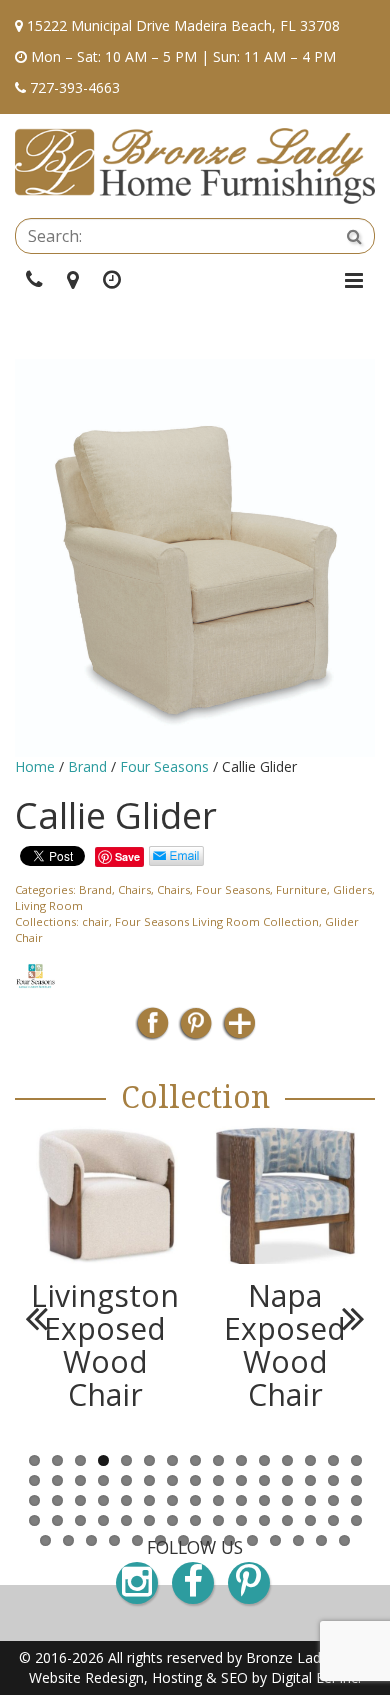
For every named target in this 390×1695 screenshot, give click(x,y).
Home (35, 766)
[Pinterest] (195, 1029)
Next (345, 1318)
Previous (45, 1318)
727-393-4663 (75, 87)
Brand (87, 766)
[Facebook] (152, 1029)
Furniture (301, 889)
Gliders (352, 889)
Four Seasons (164, 766)
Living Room (49, 905)
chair (95, 921)
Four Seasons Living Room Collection (217, 921)
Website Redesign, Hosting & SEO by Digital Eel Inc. (195, 1677)
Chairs (134, 889)
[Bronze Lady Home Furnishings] (195, 166)
